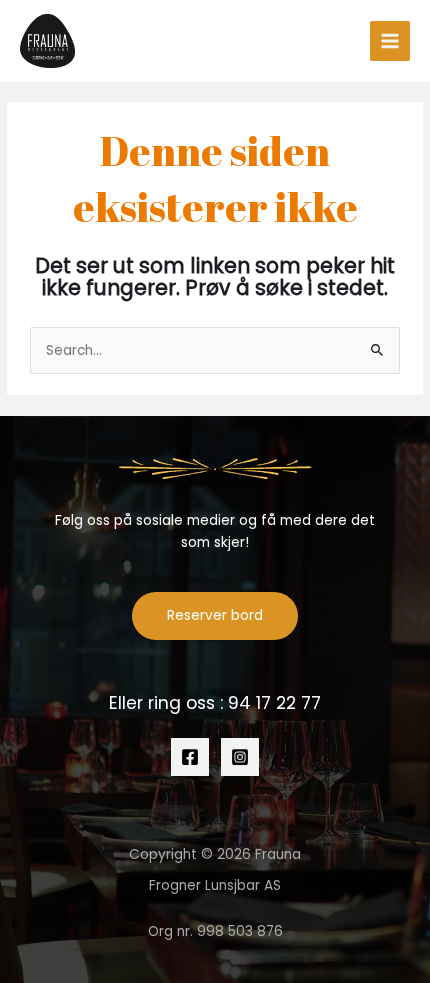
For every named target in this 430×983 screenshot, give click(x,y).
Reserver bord (215, 615)
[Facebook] (190, 757)
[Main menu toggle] (390, 41)
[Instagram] (240, 757)
